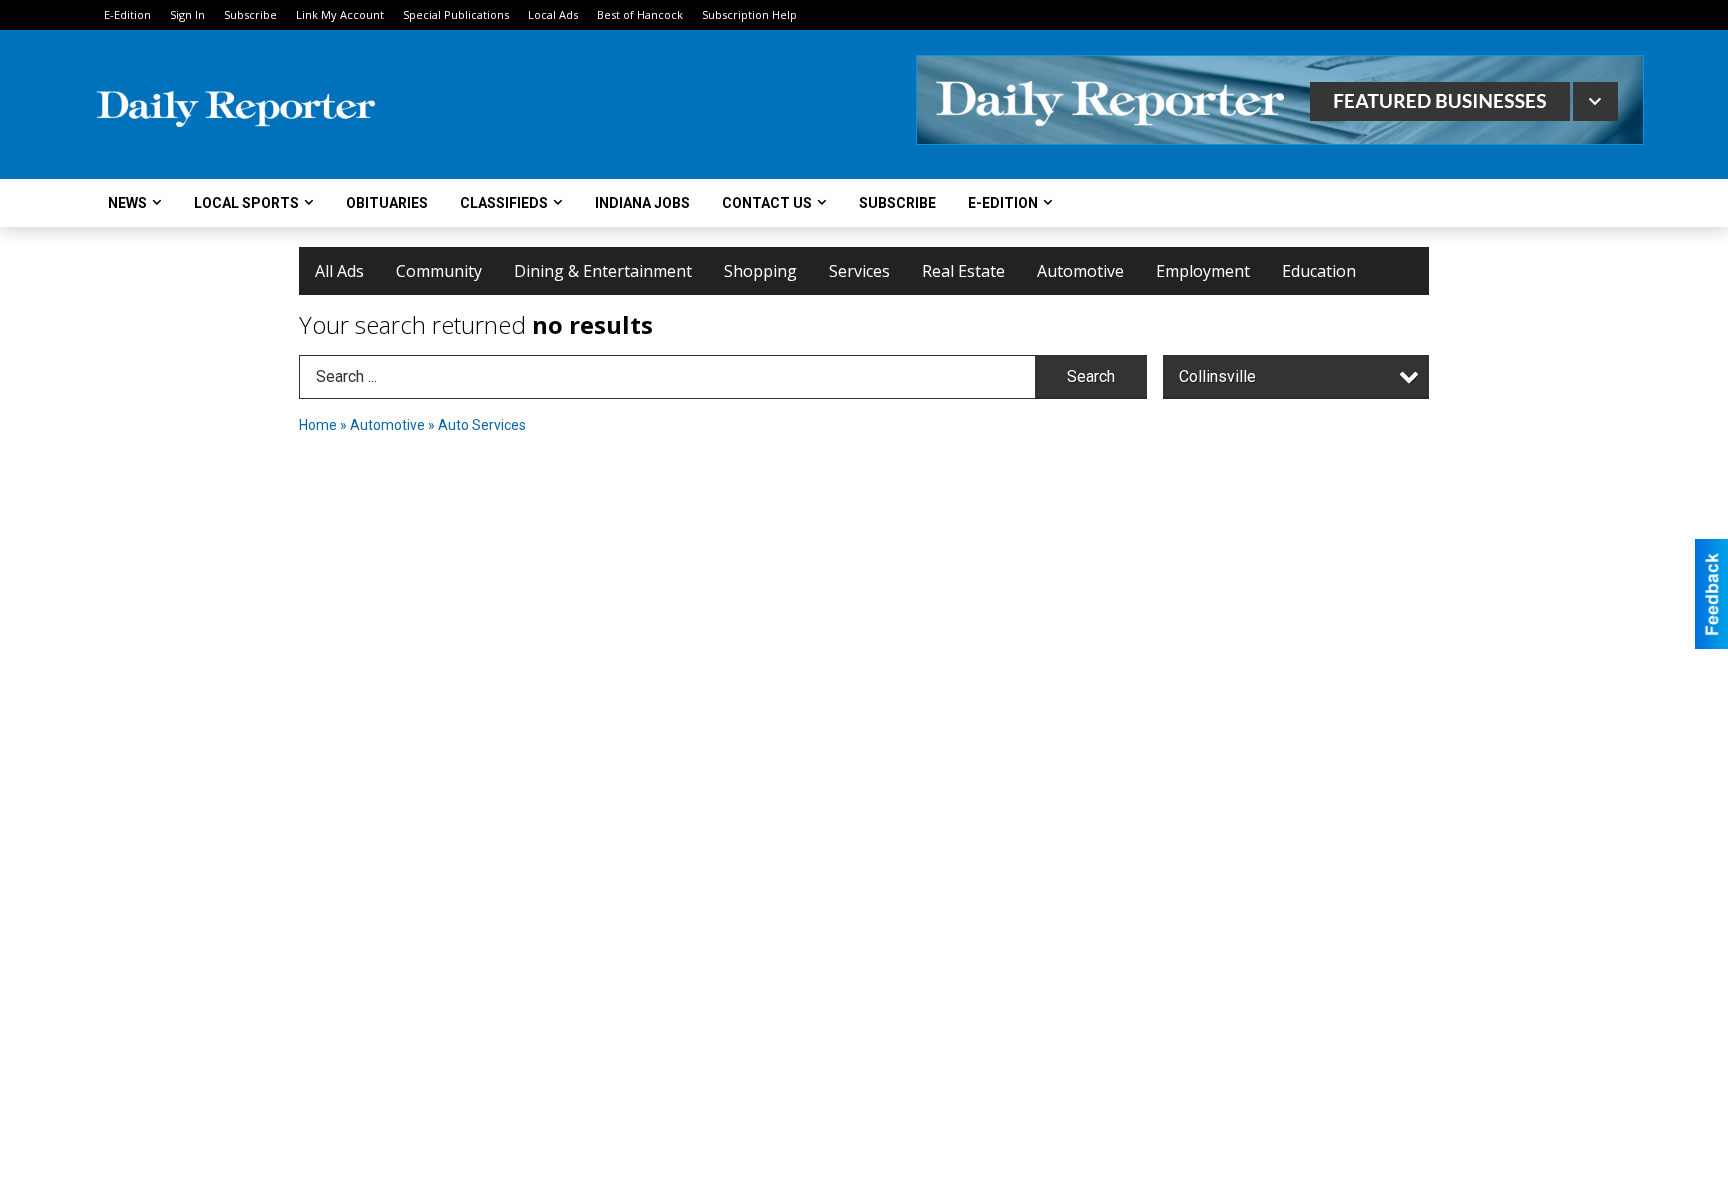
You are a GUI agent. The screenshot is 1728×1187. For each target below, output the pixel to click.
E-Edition (127, 14)
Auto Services (482, 425)
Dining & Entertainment (603, 271)
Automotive (1080, 271)
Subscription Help (749, 14)
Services (859, 271)
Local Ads (553, 14)
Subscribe (250, 14)
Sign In (187, 14)
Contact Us (767, 203)
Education (1319, 271)
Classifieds (504, 203)
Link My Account (340, 14)
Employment (1203, 271)
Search (1091, 376)
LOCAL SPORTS (246, 203)
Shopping (760, 271)
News (127, 203)
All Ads (339, 271)
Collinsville (1217, 376)
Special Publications (456, 14)
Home (318, 425)
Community (439, 271)
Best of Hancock (640, 14)
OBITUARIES (387, 203)
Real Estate (963, 271)
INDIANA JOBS (642, 203)
